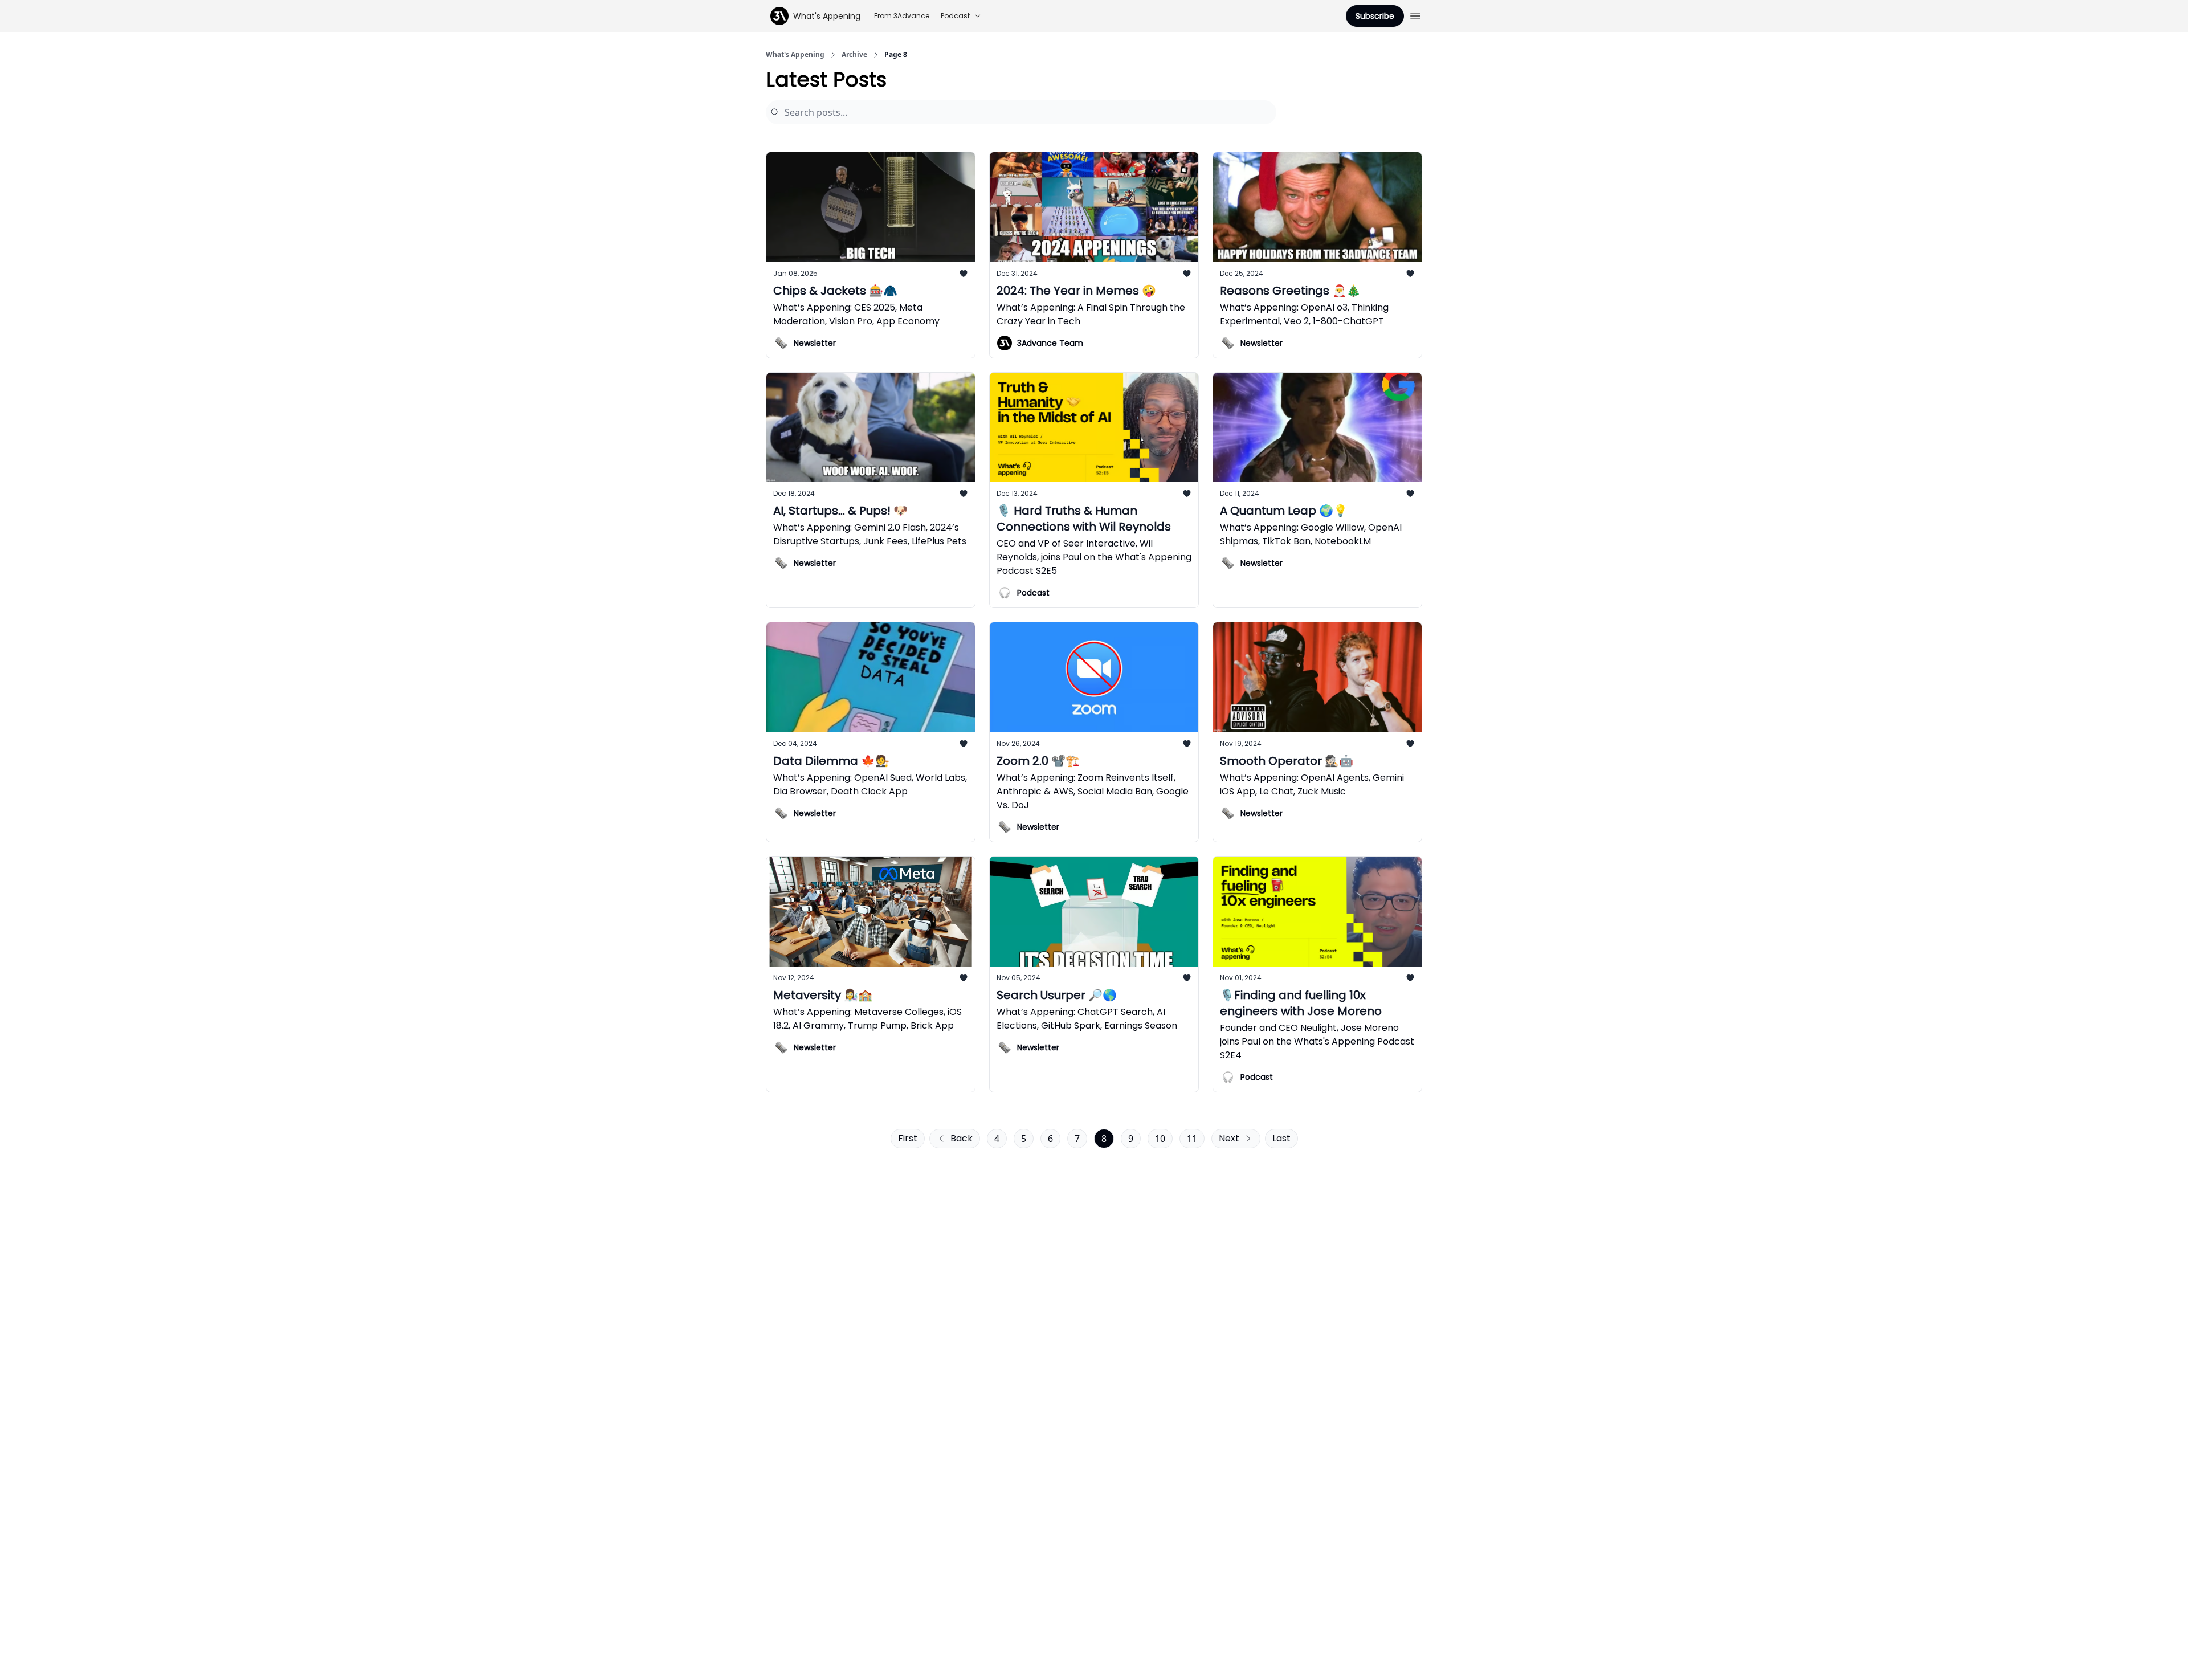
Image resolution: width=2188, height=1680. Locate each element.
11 (1192, 1139)
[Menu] (1415, 14)
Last (1281, 1138)
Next (1229, 1138)
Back (962, 1138)
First (908, 1138)
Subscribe (1375, 16)
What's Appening (795, 55)
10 (1160, 1139)
